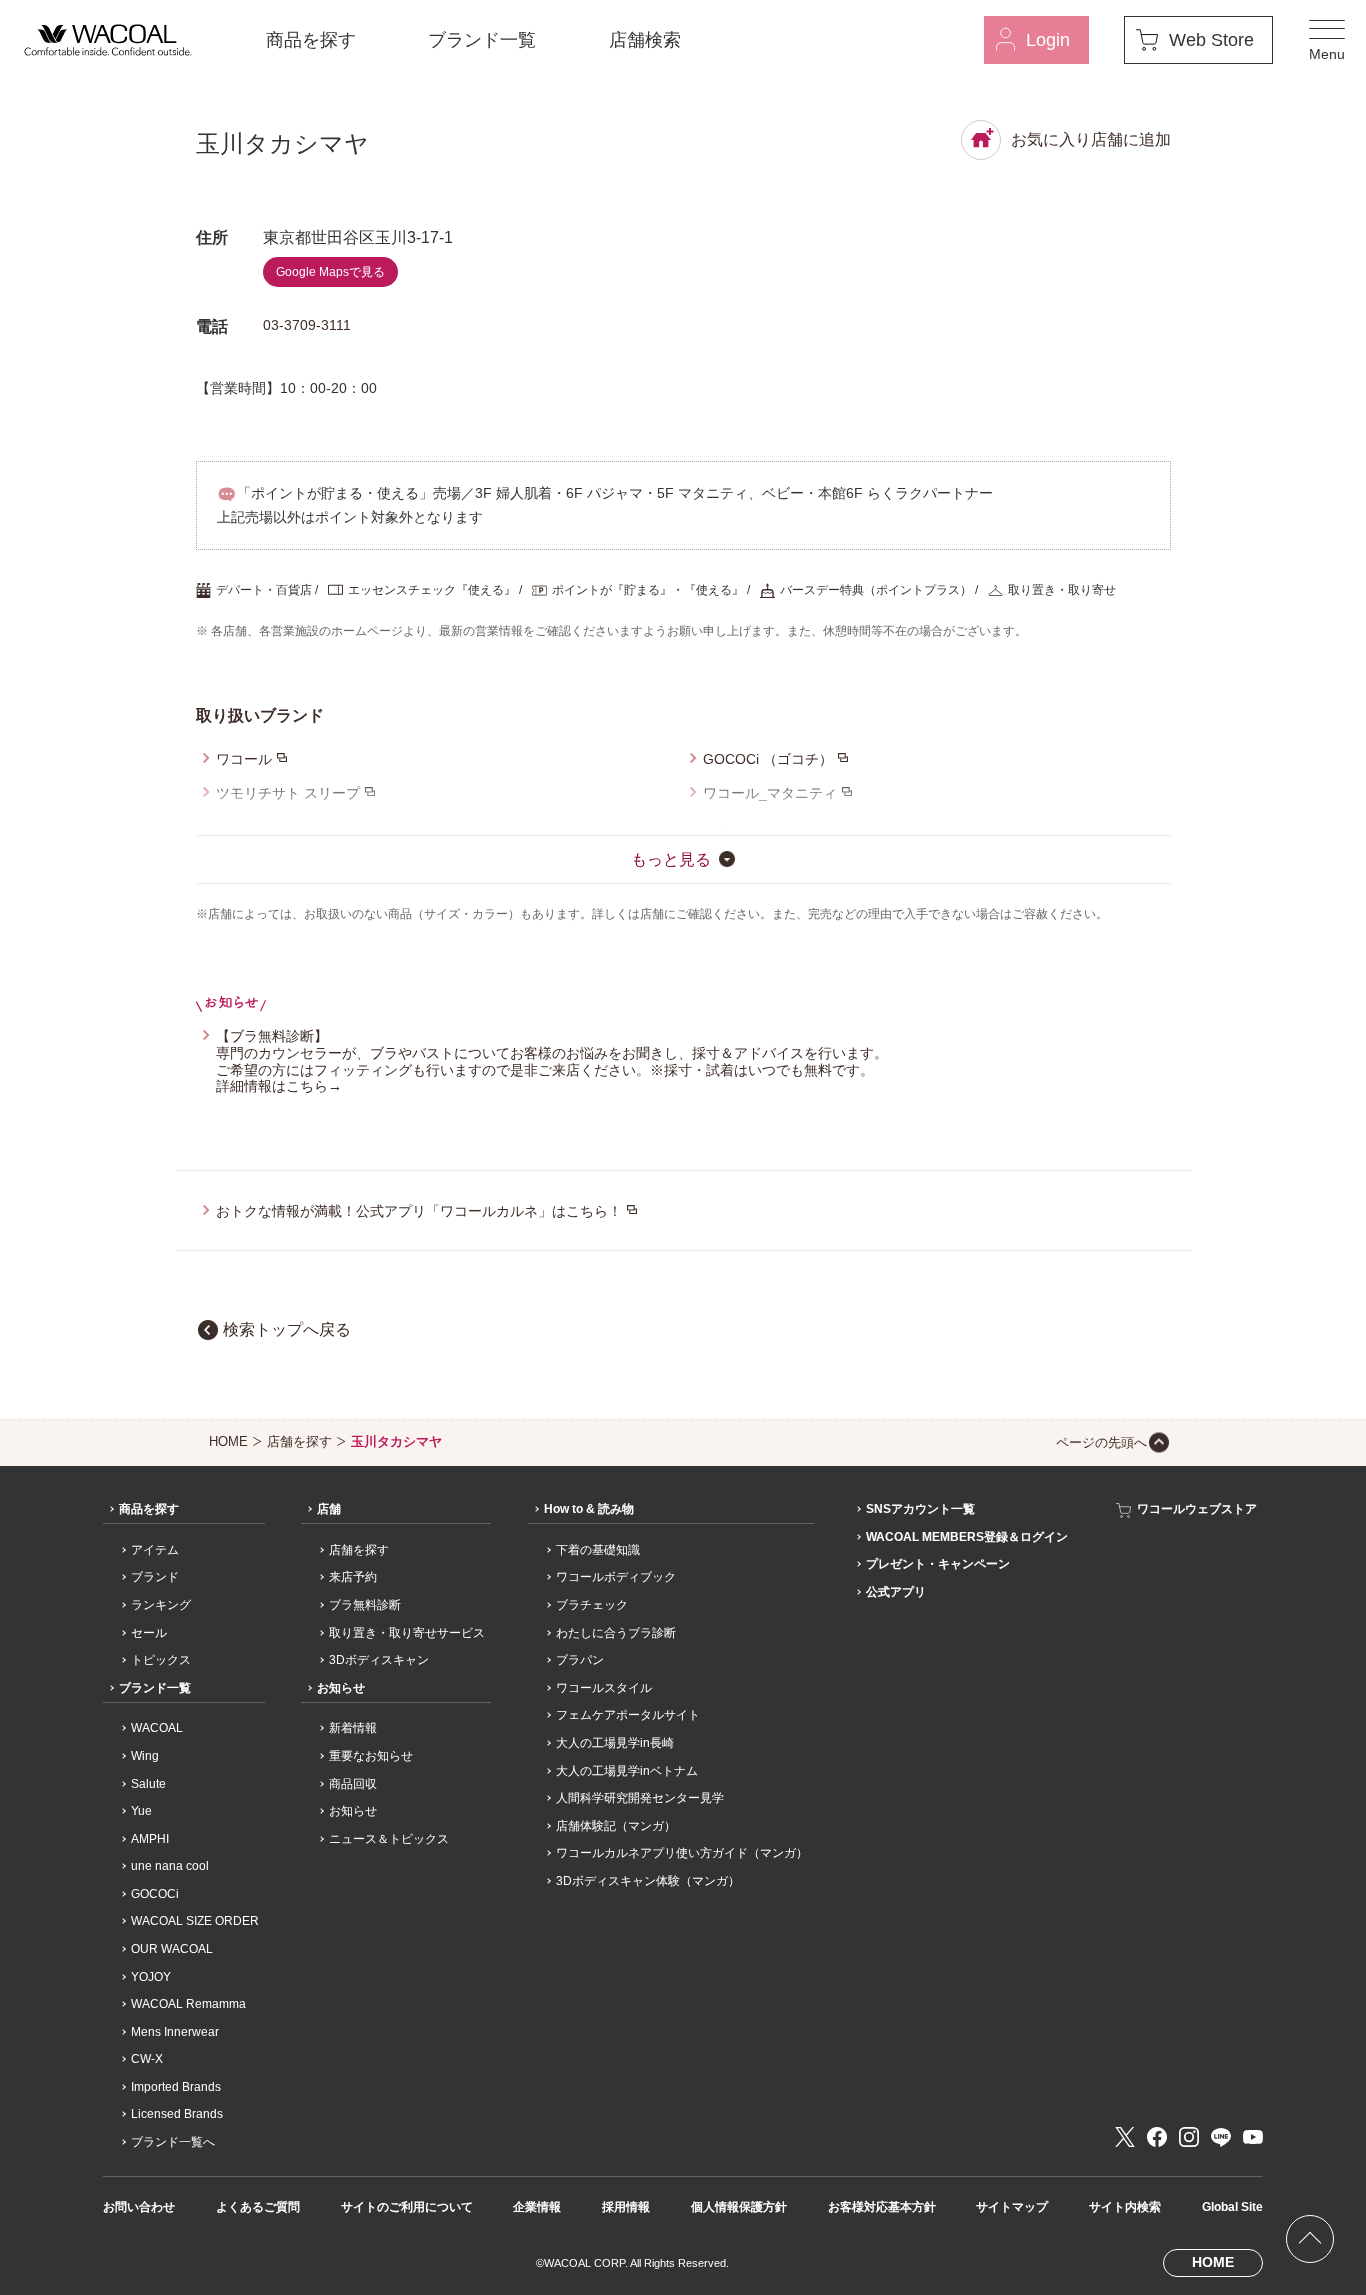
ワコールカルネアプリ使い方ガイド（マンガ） (682, 1853)
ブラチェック (592, 1605)
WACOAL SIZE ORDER (195, 1921)
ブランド (155, 1577)
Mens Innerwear (175, 2032)
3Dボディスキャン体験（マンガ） (648, 1881)
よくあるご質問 (258, 2207)
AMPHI (150, 1839)
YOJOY (151, 1977)
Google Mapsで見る (330, 272)
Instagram (1189, 2137)
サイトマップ (1012, 2207)
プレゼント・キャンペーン (938, 1564)
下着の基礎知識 (598, 1550)
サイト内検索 (1125, 2207)
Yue (141, 1811)
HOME (228, 1441)
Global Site (1232, 2207)
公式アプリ (896, 1592)
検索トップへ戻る (287, 1329)
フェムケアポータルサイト (628, 1715)
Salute (148, 1784)
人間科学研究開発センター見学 (640, 1798)
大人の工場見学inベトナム (627, 1771)
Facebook (1157, 2137)
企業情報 (537, 2207)
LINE (1221, 2137)
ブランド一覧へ (173, 2142)
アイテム (155, 1550)
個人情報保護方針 (739, 2207)
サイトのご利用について (407, 2207)
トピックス (161, 1660)
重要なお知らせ (371, 1756)
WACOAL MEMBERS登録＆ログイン (967, 1537)
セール (149, 1633)
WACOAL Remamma (188, 2004)
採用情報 (626, 2207)
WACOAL (157, 1728)
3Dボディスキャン (379, 1660)
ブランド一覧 (482, 40)
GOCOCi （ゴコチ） (768, 759)
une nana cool (170, 1866)
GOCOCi (155, 1894)
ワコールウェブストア (1197, 1509)
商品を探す (311, 40)
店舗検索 (645, 40)
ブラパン (580, 1660)
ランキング (161, 1605)
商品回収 (353, 1784)
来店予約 (353, 1577)
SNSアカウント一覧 (920, 1509)
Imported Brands (176, 2087)
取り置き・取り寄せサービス (407, 1633)
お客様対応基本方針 (882, 2207)
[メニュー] (1327, 40)
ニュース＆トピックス (389, 1839)
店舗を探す (299, 1441)
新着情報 (353, 1728)
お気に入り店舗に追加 (1091, 139)
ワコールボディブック (616, 1577)
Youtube (1253, 2137)
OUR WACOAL (172, 1949)
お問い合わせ (139, 2207)
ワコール (244, 759)
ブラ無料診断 (365, 1605)
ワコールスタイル (604, 1688)
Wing (145, 1756)
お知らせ (341, 1688)
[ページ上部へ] (1310, 2239)
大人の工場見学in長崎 (615, 1743)
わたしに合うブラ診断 (616, 1633)
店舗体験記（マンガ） (616, 1826)
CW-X (147, 2059)
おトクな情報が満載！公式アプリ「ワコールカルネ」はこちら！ (419, 1211)
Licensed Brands (177, 2114)
